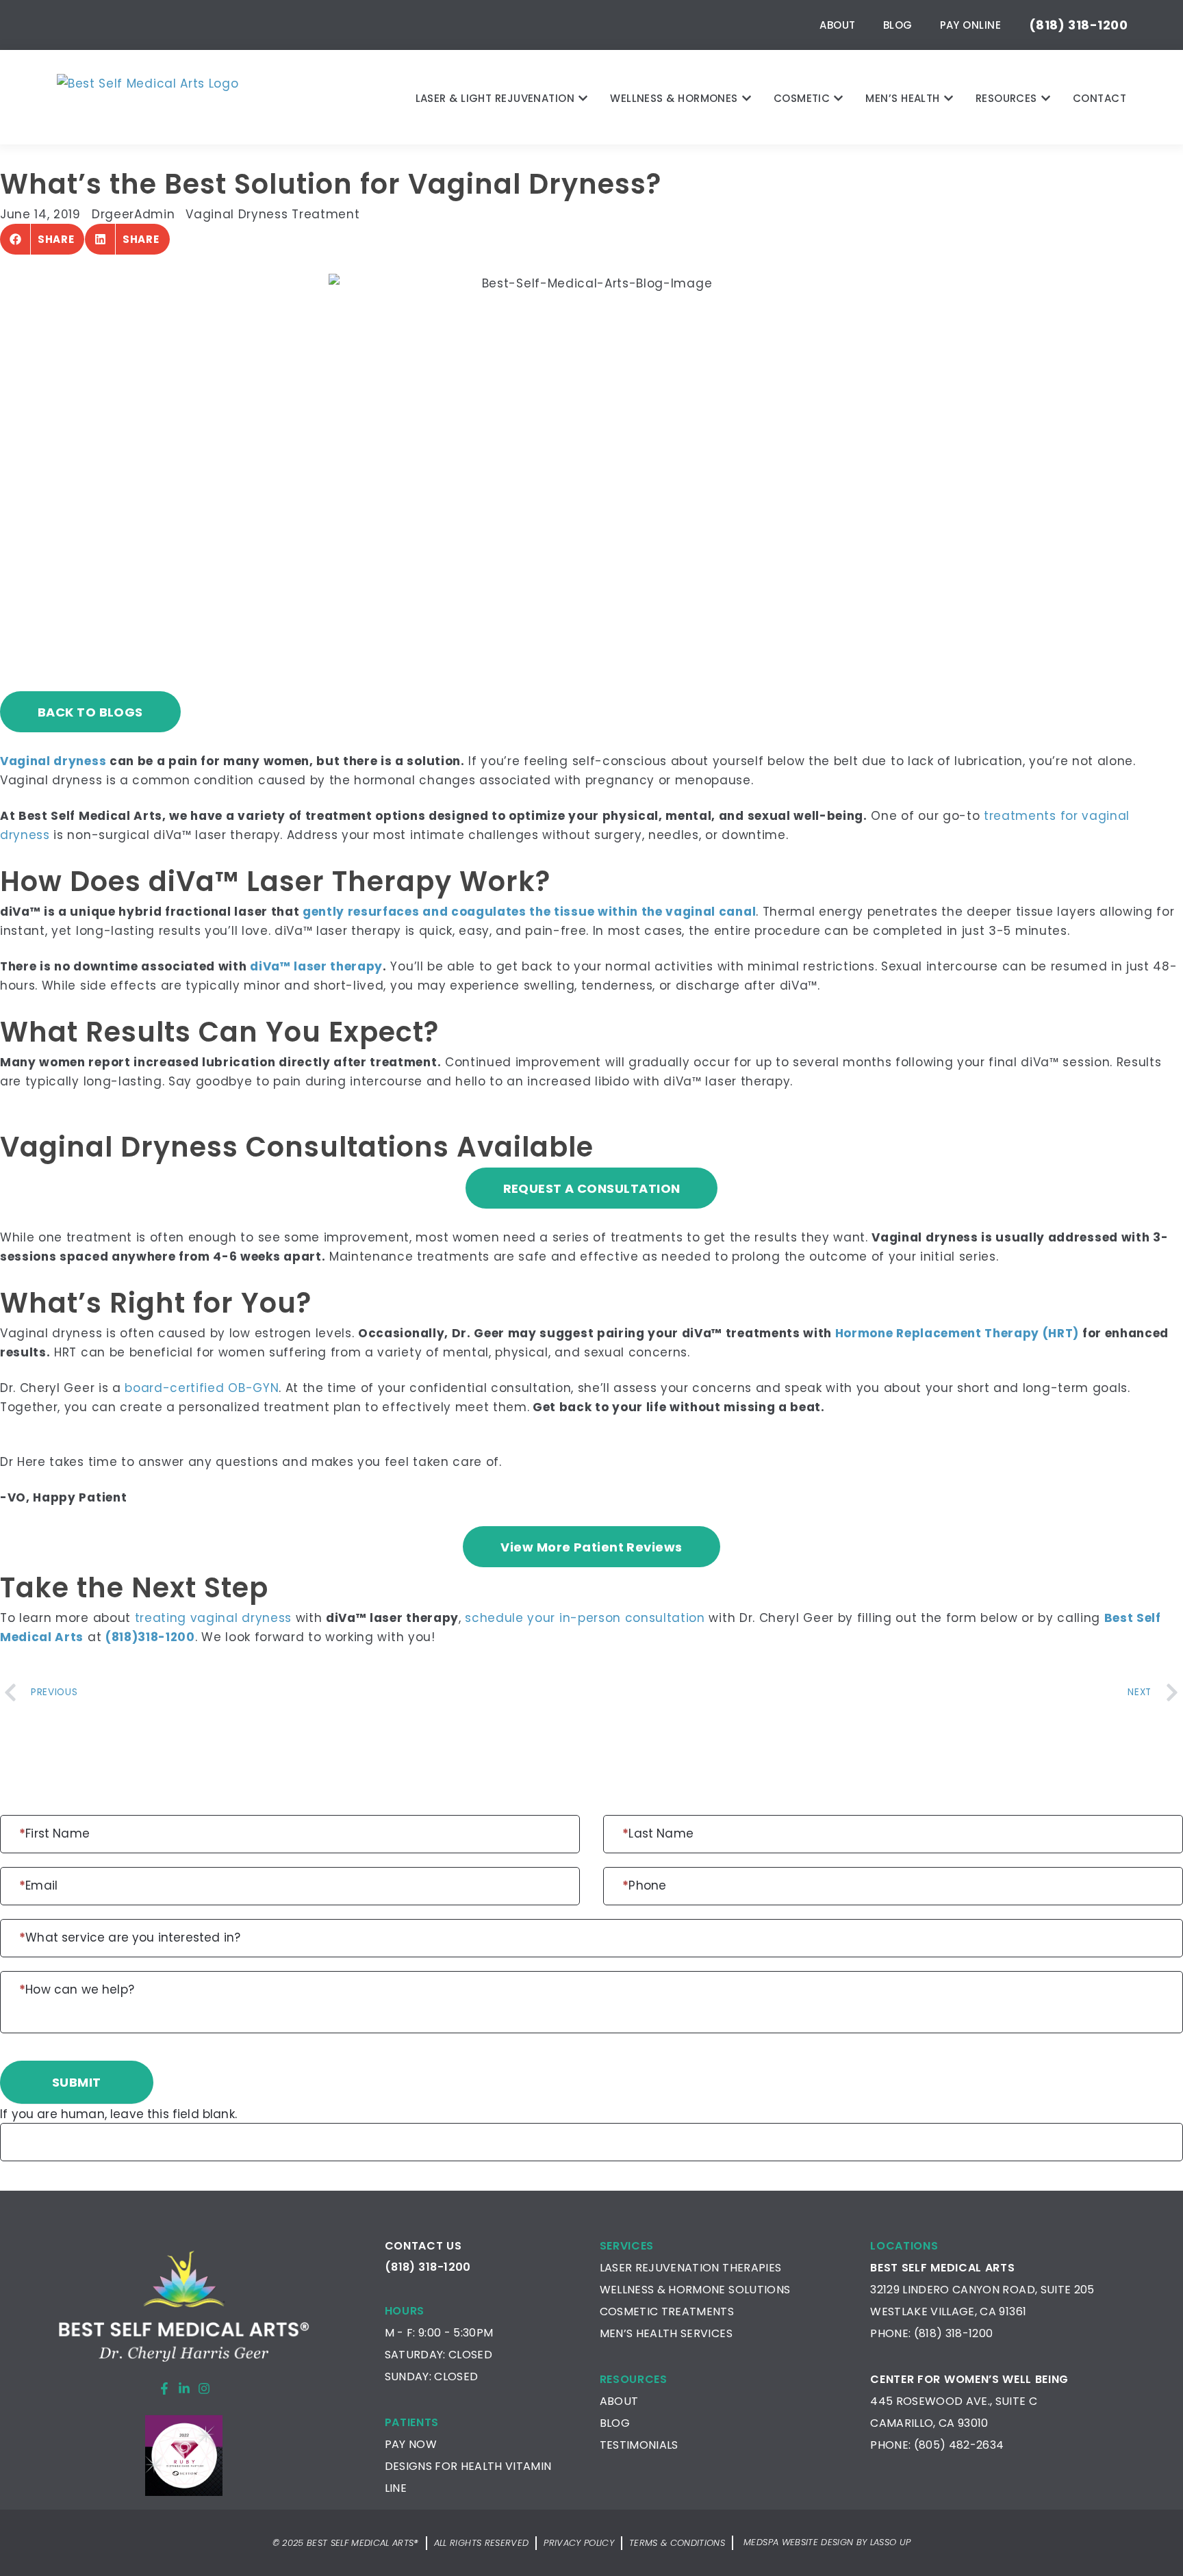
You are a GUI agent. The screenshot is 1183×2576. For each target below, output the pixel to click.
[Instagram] (204, 2388)
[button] (42, 239)
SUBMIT (77, 2082)
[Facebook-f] (164, 2388)
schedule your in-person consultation (585, 1618)
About (837, 25)
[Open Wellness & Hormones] (747, 98)
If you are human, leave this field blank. (118, 2114)
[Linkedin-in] (184, 2388)
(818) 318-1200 (954, 2333)
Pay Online (971, 25)
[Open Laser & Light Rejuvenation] (583, 98)
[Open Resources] (1046, 98)
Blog (898, 25)
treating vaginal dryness (213, 1618)
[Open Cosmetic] (838, 98)
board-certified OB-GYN (202, 1388)
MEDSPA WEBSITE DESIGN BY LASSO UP (827, 2542)
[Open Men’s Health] (949, 98)
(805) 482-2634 (959, 2445)
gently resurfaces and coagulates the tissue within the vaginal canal (529, 912)
